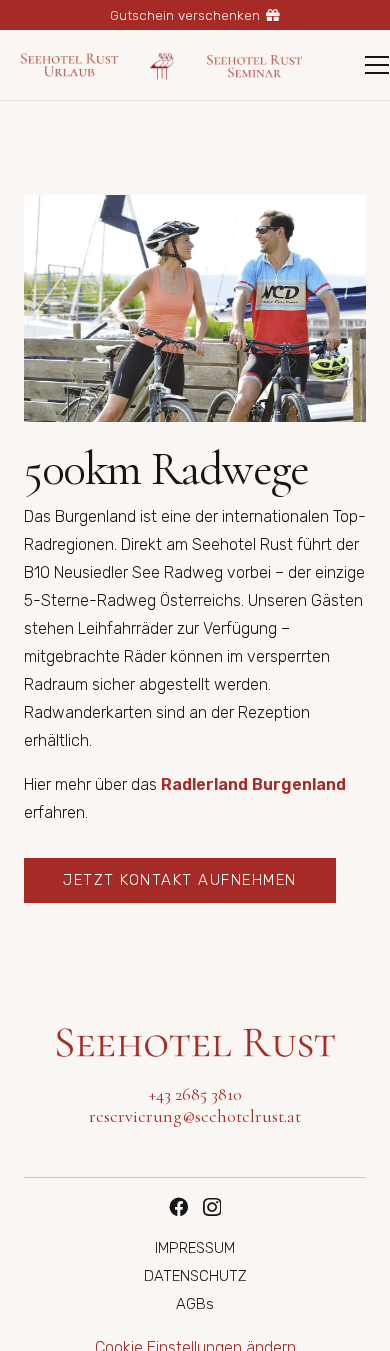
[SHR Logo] (195, 1043)
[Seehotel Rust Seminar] (255, 65)
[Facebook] (178, 1206)
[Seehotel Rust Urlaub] (69, 65)
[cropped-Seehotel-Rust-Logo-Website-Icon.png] (162, 65)
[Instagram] (212, 1207)
